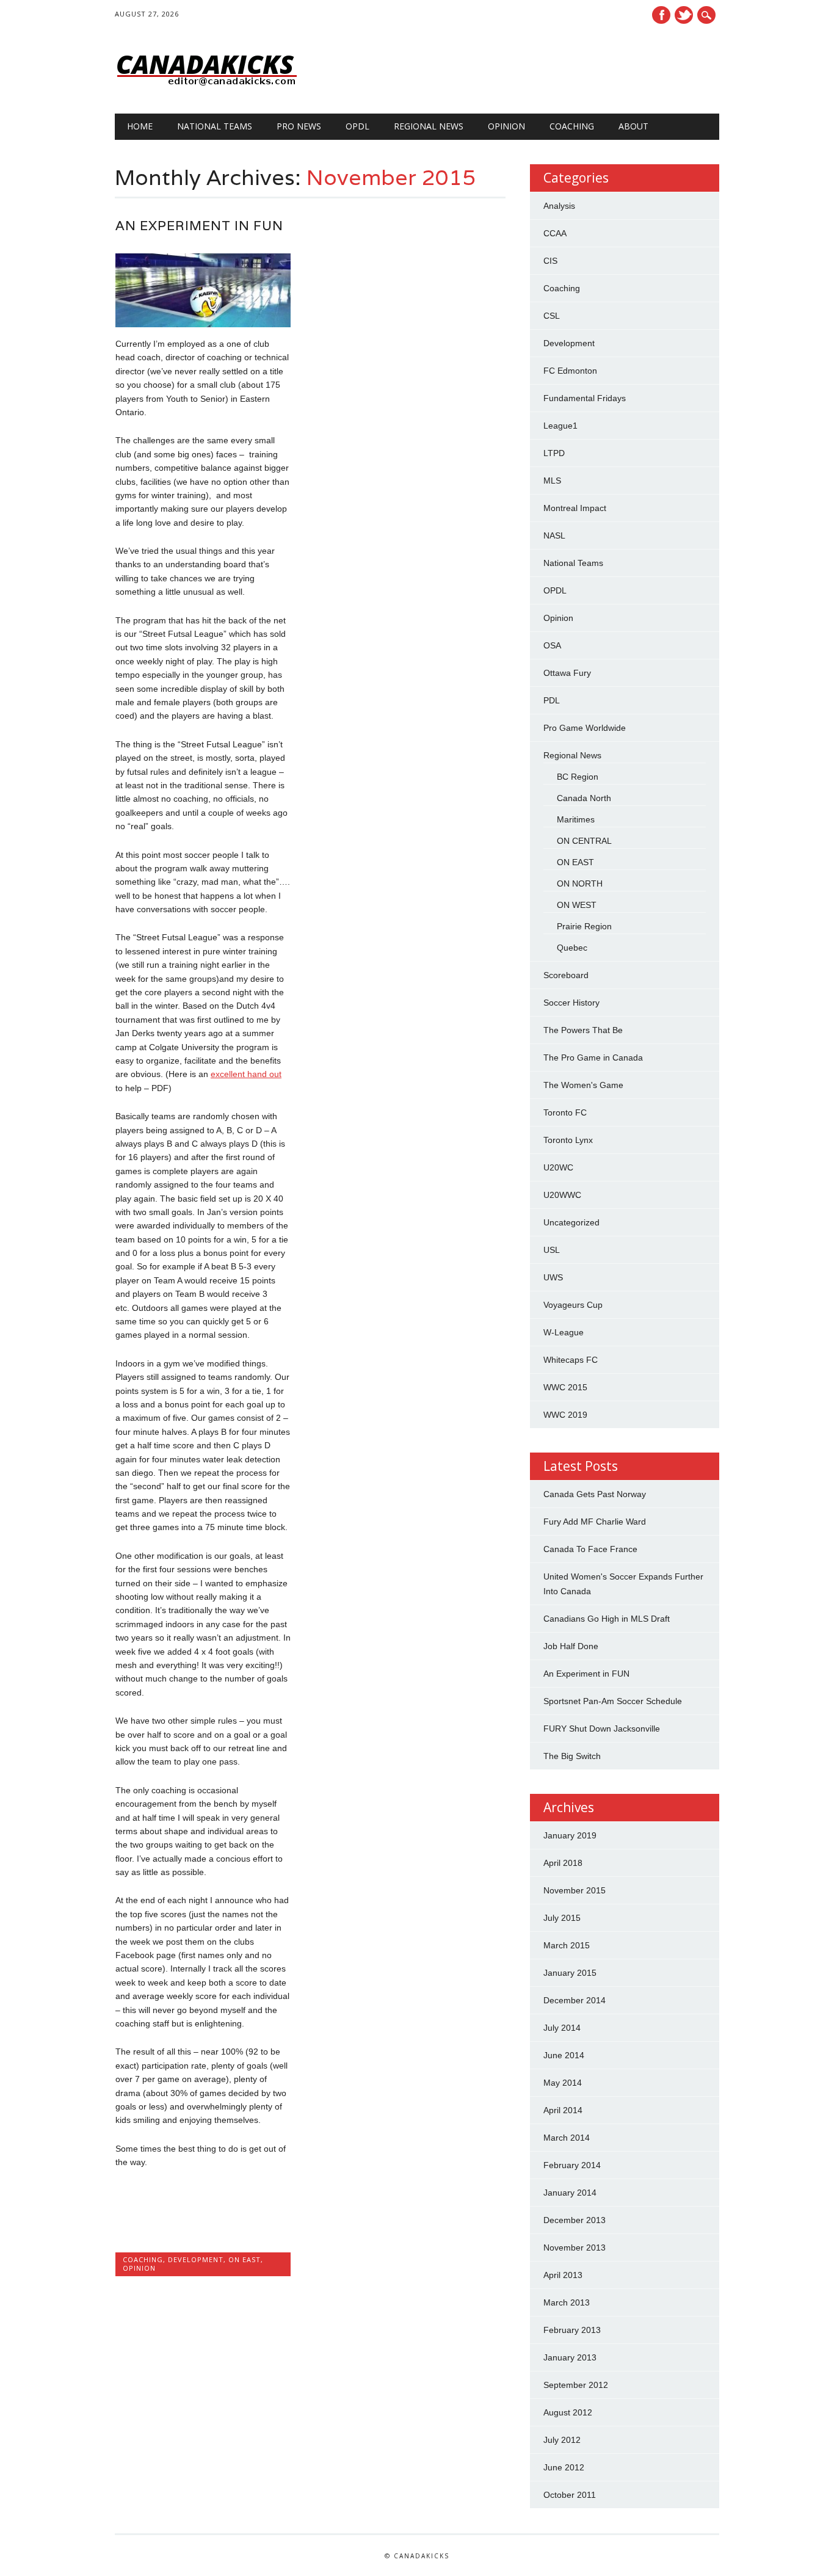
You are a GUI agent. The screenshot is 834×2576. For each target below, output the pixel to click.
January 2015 (570, 1973)
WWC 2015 (565, 1387)
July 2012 (562, 2440)
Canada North (584, 798)
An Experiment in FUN (199, 226)
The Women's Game (583, 1085)
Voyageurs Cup (573, 1305)
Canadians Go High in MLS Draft (607, 1619)
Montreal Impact (575, 508)
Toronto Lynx (568, 1140)
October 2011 (570, 2495)
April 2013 (563, 2275)
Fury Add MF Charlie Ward (595, 1522)
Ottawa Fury (567, 673)
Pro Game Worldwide (585, 728)
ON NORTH (580, 883)
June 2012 (564, 2467)
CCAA (555, 233)
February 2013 (572, 2330)
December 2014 (575, 2000)
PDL (552, 700)
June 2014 (564, 2055)
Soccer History (571, 1003)
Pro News (299, 126)
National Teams (215, 126)
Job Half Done (571, 1646)
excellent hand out (246, 1074)
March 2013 (567, 2302)
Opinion (506, 126)
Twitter (684, 15)
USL (552, 1250)
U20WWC (562, 1195)
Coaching (572, 126)
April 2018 (563, 1863)
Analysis (559, 206)
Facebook (661, 15)
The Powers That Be (583, 1030)
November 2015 (575, 1890)
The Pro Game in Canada (593, 1058)
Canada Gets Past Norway (595, 1494)
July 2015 (562, 1918)
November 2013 (575, 2248)
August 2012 (568, 2412)
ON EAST (245, 2259)
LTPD (554, 453)
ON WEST (577, 905)
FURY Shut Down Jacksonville (602, 1729)
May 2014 (563, 2083)
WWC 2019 (565, 1415)
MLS (552, 481)
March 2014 (567, 2138)
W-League (564, 1332)
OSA (552, 645)
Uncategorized (571, 1222)
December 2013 (575, 2220)
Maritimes (576, 819)
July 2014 (562, 2028)
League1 (560, 426)
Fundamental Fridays (585, 398)
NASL (554, 535)
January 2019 (570, 1835)
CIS (550, 261)
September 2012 (576, 2385)
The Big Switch (572, 1756)
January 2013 (570, 2357)
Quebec (572, 948)
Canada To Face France (590, 1549)
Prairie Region (584, 926)
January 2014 (570, 2193)
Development (196, 2259)
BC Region (578, 777)
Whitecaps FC (571, 1360)
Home (140, 126)
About (633, 126)
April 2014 (563, 2110)
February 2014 (572, 2165)
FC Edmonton (570, 371)
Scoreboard (566, 975)
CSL (552, 316)
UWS (553, 1277)
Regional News (429, 126)
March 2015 (567, 1945)
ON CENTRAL (584, 841)
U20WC (558, 1167)
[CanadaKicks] (206, 89)
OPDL (357, 126)
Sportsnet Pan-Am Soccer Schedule (613, 1701)
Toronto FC (565, 1112)
